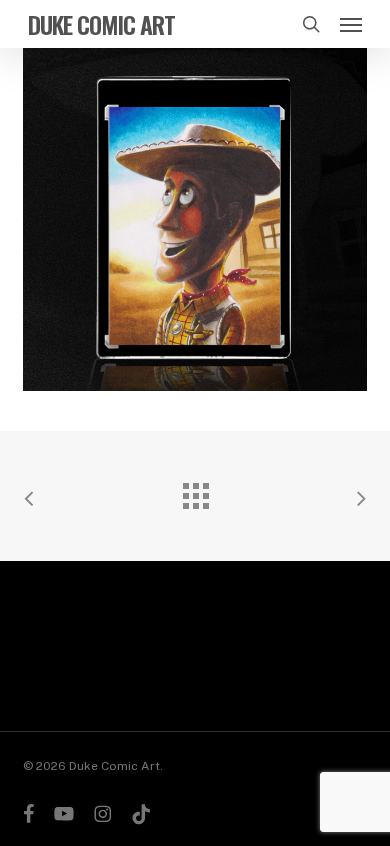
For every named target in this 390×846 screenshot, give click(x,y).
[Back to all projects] (195, 491)
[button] (351, 24)
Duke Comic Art (101, 24)
